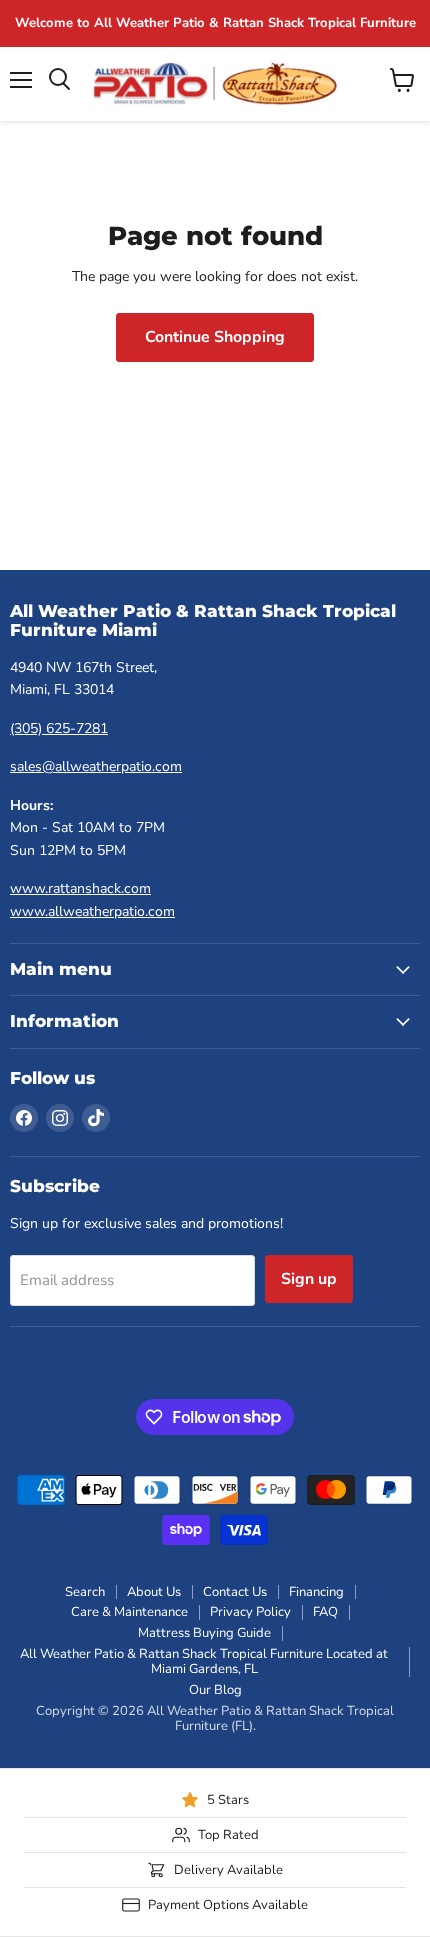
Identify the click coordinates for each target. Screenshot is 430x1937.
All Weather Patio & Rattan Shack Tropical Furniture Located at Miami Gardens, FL (204, 1661)
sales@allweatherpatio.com (96, 766)
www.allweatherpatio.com (92, 911)
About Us (154, 1592)
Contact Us (235, 1592)
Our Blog (215, 1690)
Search (85, 1592)
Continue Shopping (215, 337)
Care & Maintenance (129, 1612)
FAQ (325, 1612)
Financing (316, 1592)
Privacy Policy (250, 1612)
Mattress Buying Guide (204, 1633)
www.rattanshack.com (80, 888)
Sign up (309, 1279)
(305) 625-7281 (59, 728)
